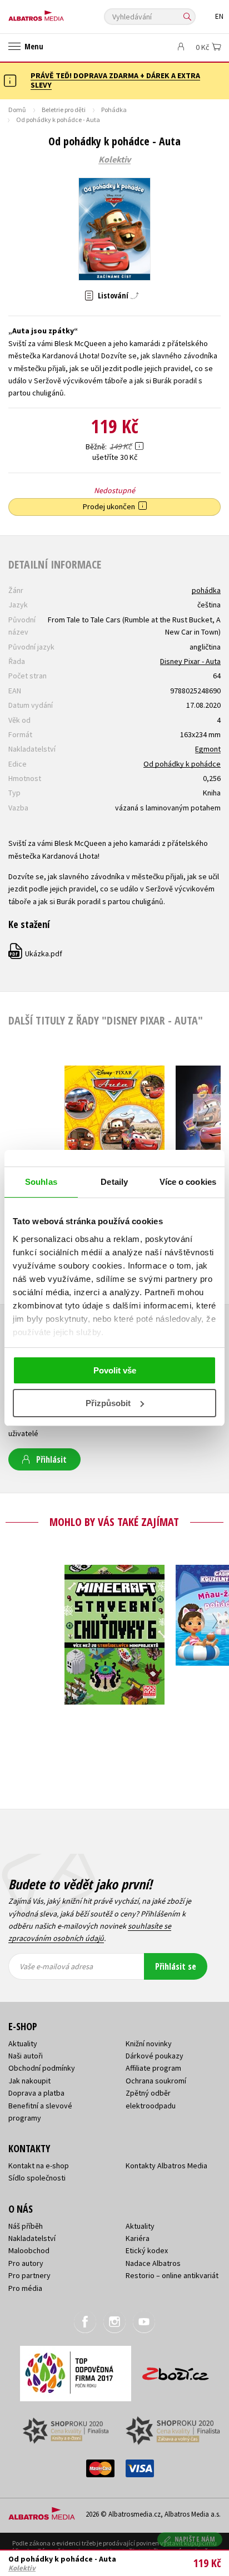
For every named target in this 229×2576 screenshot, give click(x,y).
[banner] (58, 13)
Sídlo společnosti (37, 2178)
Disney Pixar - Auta (190, 661)
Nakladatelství (32, 2238)
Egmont (208, 749)
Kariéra (138, 2238)
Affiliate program (153, 2068)
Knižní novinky (149, 2043)
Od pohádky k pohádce (182, 764)
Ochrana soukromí (156, 2081)
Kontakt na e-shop (39, 2166)
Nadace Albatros (153, 2263)
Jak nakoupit (29, 2081)
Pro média (25, 2288)
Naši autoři (26, 2056)
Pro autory (26, 2263)
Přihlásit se (176, 1966)
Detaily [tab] (114, 1182)
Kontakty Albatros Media (166, 2166)
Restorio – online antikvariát (172, 2275)
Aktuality (23, 2043)
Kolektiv (114, 160)
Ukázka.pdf (36, 954)
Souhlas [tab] (41, 1182)
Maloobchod (29, 2250)
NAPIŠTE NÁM (195, 2539)
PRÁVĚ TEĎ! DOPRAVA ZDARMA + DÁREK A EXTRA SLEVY (115, 80)
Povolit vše (115, 1370)
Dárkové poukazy (155, 2056)
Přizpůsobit (108, 1403)
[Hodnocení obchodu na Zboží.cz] (176, 2370)
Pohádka (114, 110)
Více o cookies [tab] (188, 1182)
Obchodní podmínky (42, 2068)
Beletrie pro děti (64, 110)
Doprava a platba (36, 2093)
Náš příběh (26, 2226)
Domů (17, 110)
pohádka (206, 590)
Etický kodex (147, 2250)
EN (219, 16)
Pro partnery (29, 2275)
